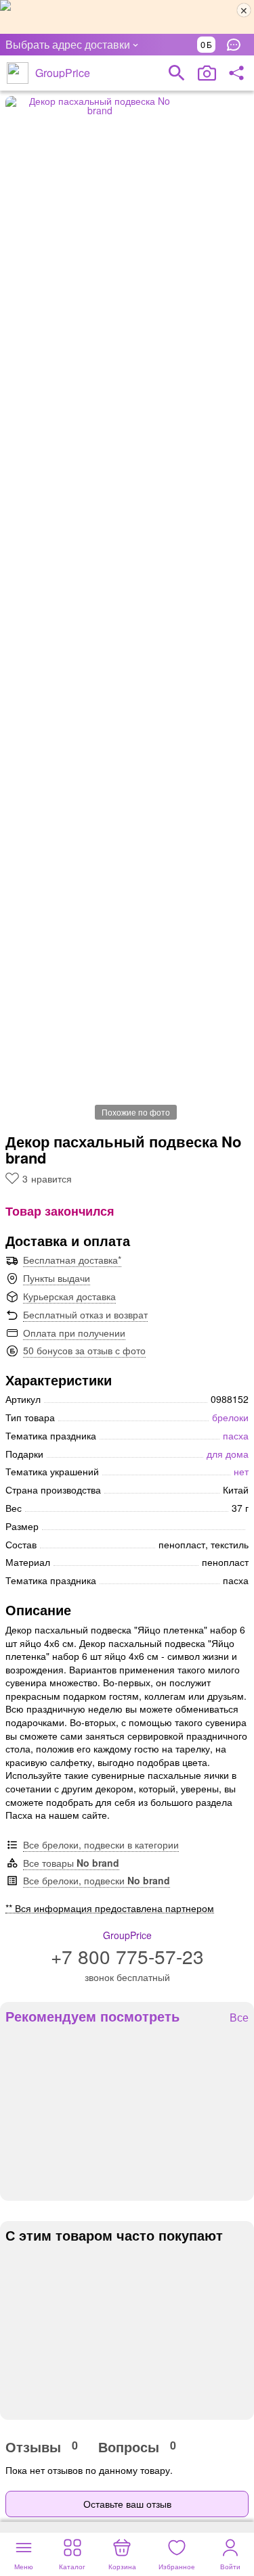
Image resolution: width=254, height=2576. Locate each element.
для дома (228, 1454)
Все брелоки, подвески (97, 1880)
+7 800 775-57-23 (127, 1956)
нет (241, 1471)
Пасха (236, 1435)
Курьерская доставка (69, 1296)
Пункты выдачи (57, 1278)
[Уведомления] (237, 45)
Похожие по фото (136, 1112)
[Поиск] (177, 73)
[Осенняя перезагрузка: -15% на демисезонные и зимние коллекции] (127, 17)
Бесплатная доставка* (72, 1260)
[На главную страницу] (18, 73)
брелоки (230, 1417)
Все (239, 2018)
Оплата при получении (74, 1333)
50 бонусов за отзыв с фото (84, 1350)
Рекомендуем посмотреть (92, 2016)
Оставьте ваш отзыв (127, 2504)
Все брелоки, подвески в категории (101, 1844)
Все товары (71, 1863)
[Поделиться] (236, 73)
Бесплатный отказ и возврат (85, 1314)
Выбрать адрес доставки (68, 44)
